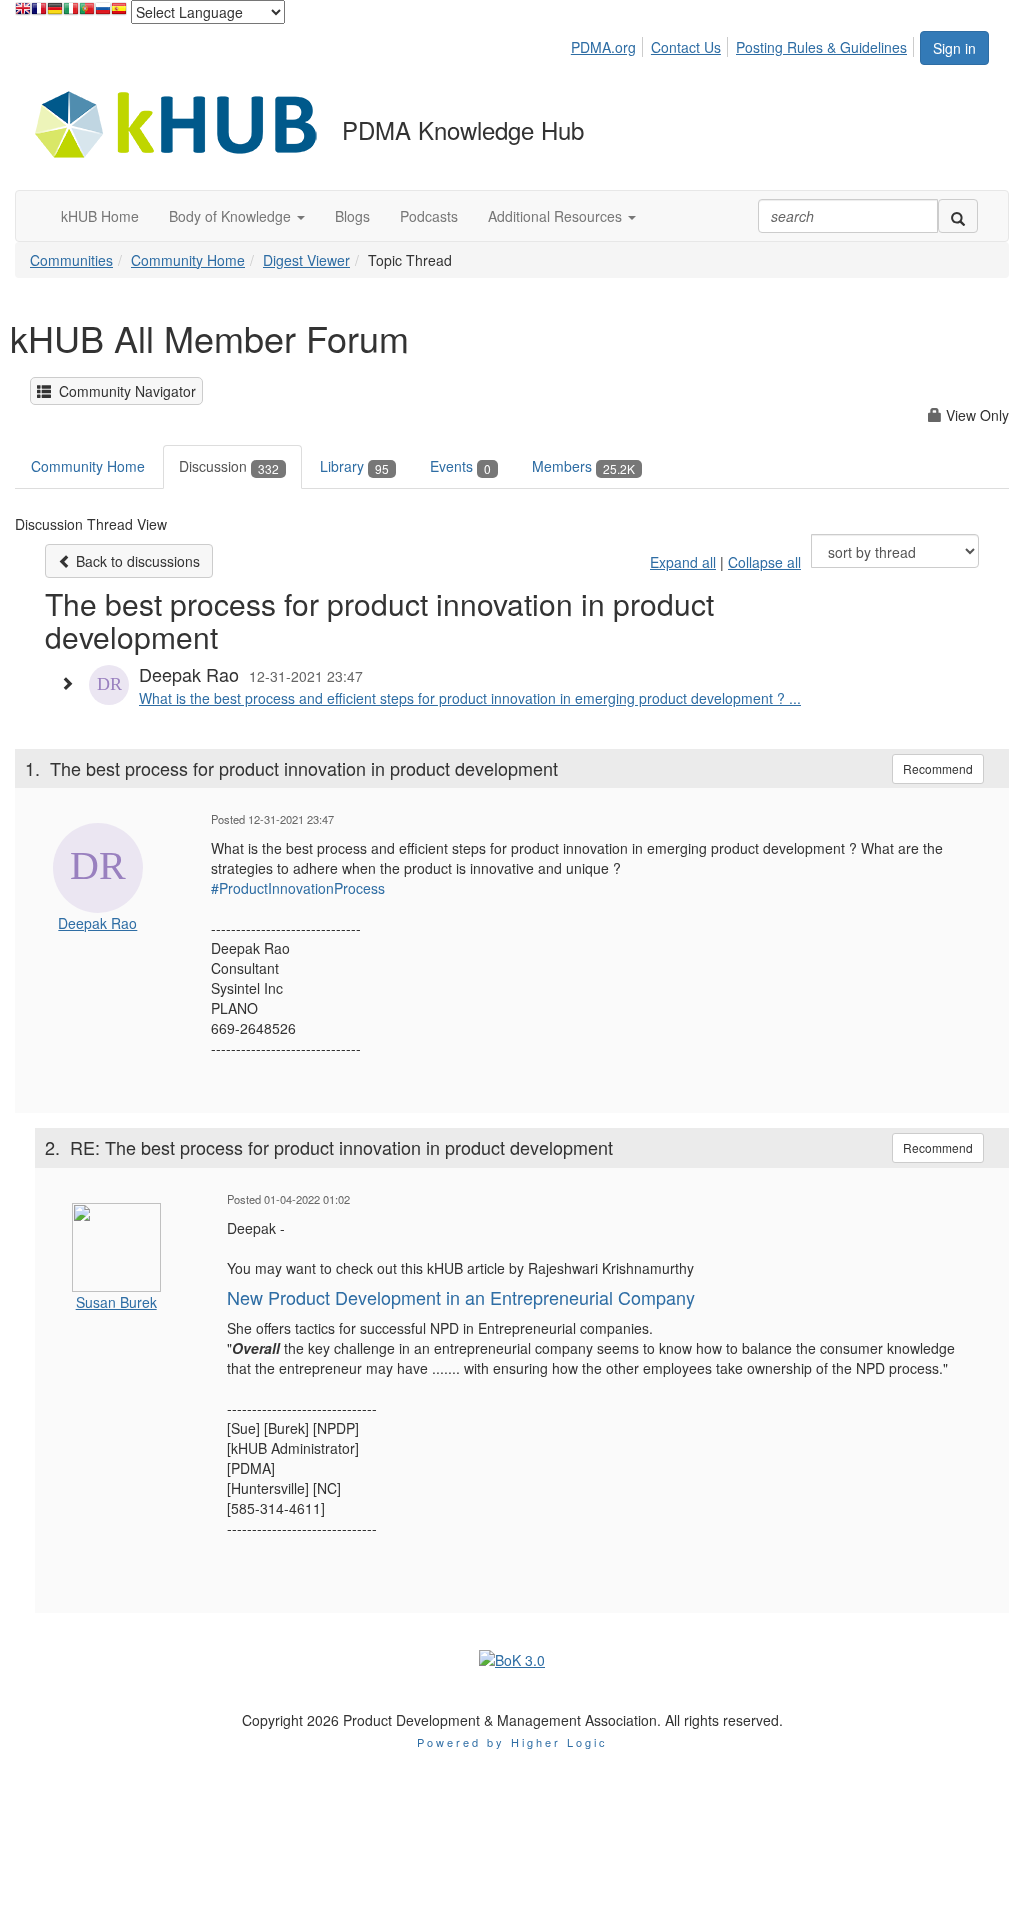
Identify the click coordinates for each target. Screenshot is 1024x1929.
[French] (39, 13)
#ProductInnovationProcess (298, 888)
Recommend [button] (938, 768)
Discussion (229, 466)
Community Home (188, 260)
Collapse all (764, 562)
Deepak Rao (97, 923)
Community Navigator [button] (123, 391)
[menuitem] (609, 44)
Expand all (683, 562)
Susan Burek (116, 1302)
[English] (23, 13)
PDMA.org (603, 47)
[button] (237, 216)
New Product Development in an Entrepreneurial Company (461, 1297)
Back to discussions (136, 561)
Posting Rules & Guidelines (821, 47)
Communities (71, 260)
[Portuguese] (87, 13)
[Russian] (103, 13)
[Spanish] (119, 13)
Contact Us (686, 47)
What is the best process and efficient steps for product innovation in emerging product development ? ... (470, 698)
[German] (55, 13)
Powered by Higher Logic (512, 1742)
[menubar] (744, 44)
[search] (958, 216)
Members (583, 466)
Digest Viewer (306, 260)
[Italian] (71, 13)
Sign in (954, 48)
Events (460, 466)
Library (354, 466)
